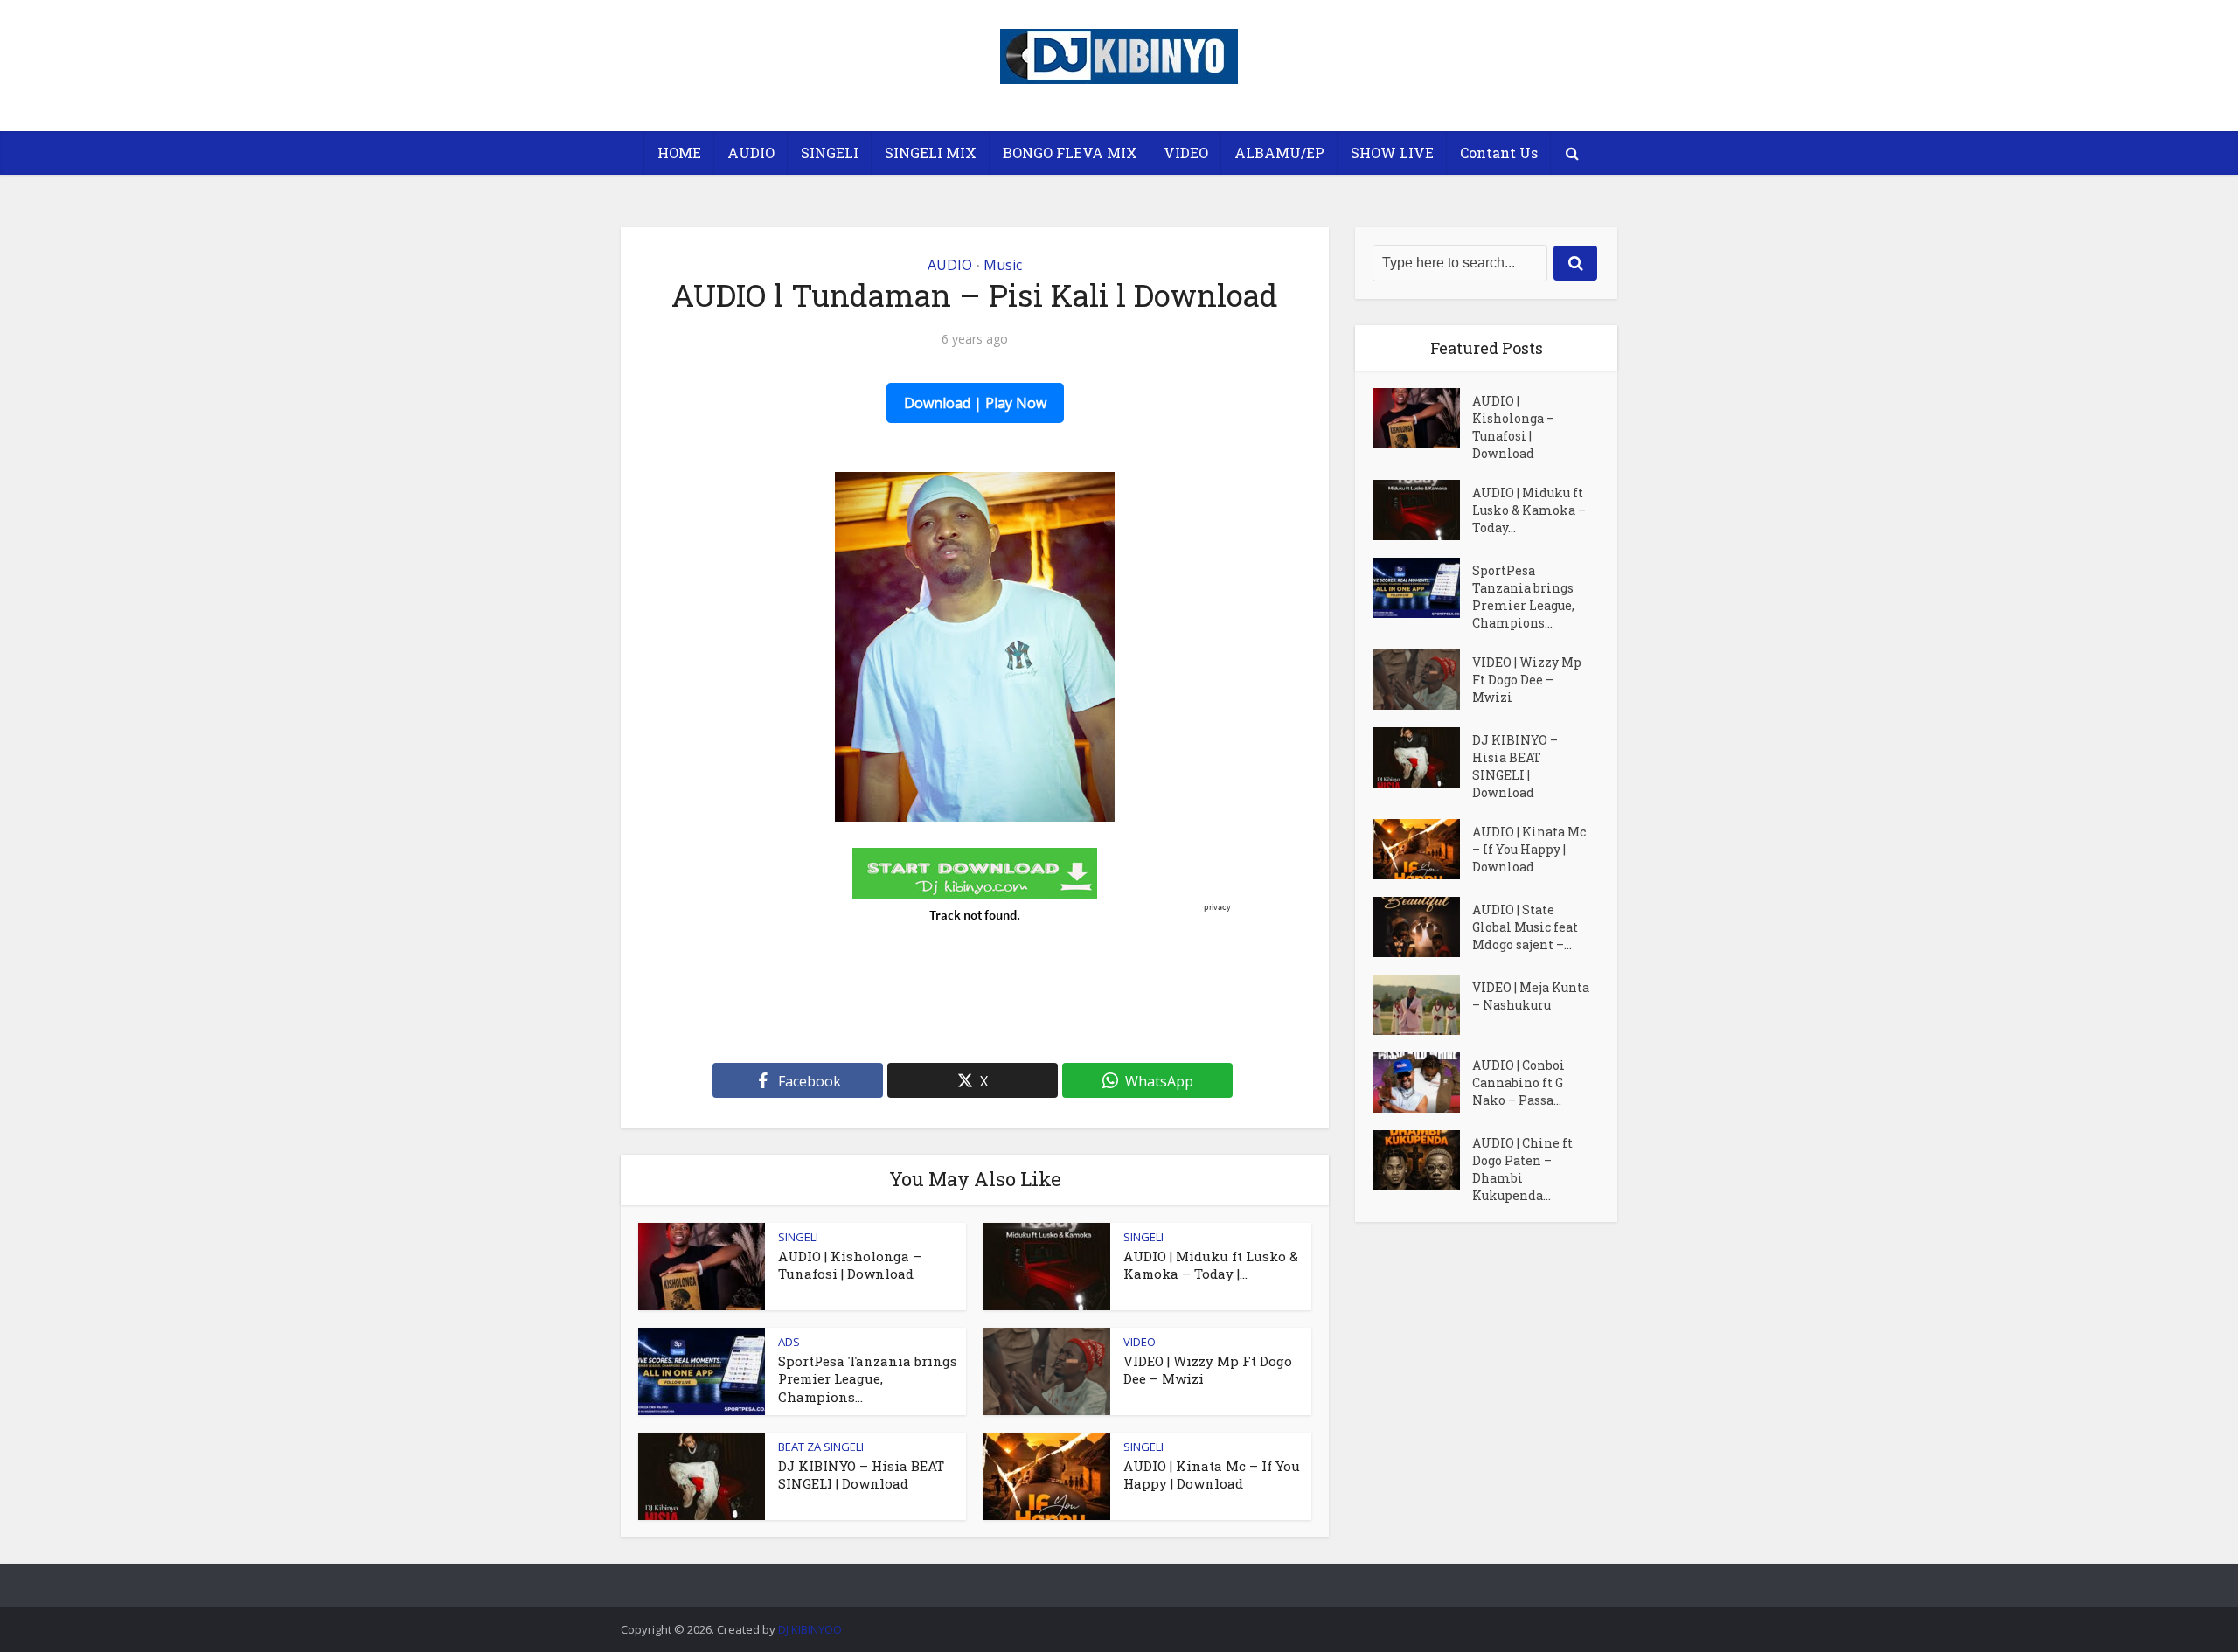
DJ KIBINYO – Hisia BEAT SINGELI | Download (861, 1475)
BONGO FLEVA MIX (1070, 153)
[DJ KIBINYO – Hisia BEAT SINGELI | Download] (1422, 757)
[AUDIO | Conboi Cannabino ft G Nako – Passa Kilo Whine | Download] (1422, 1083)
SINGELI (830, 153)
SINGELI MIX (931, 153)
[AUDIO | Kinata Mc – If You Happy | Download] (1422, 849)
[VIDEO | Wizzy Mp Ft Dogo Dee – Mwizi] (1422, 680)
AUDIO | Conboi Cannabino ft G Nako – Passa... (1519, 1083)
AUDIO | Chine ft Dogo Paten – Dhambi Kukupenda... (1522, 1169)
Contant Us (1499, 153)
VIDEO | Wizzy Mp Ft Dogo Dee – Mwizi (1527, 680)
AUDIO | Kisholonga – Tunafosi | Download (850, 1265)
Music (1003, 265)
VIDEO (1186, 153)
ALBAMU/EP (1279, 153)
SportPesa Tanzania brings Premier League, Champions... (868, 1379)
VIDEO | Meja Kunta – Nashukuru (1531, 996)
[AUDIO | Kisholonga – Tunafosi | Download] (1422, 418)
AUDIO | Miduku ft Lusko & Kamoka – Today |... (1211, 1265)
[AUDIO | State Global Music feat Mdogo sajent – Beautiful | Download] (1422, 927)
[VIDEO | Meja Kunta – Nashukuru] (1422, 1005)
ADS (789, 1342)
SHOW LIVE (1392, 153)
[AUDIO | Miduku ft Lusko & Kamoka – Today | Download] (1422, 510)
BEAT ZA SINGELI (821, 1447)
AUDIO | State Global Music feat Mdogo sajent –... (1525, 927)
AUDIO (751, 153)
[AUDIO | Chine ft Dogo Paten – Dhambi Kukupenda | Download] (1422, 1160)
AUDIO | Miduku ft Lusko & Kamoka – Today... (1529, 510)
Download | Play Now (975, 403)
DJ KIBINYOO (810, 1629)
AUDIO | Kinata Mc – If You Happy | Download (1212, 1475)
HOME (679, 153)
